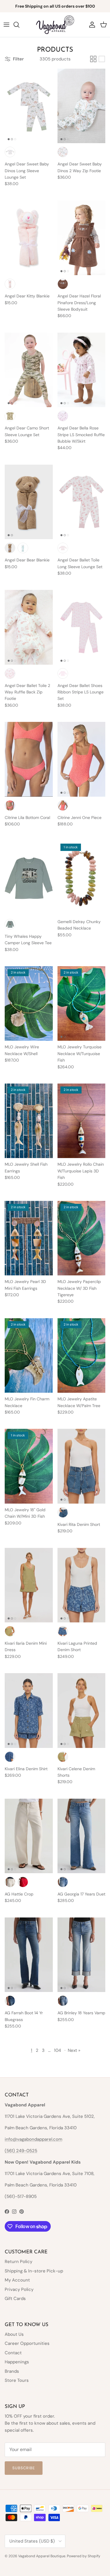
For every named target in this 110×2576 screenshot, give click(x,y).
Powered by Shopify (84, 2556)
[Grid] (93, 59)
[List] (102, 59)
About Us (14, 2334)
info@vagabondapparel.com (33, 2139)
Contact (13, 2353)
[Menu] (6, 25)
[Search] (19, 25)
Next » (74, 2050)
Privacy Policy (19, 2289)
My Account (17, 2280)
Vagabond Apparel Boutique (42, 2556)
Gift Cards (15, 2299)
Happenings (17, 2362)
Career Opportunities (27, 2343)
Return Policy (18, 2262)
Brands (12, 2371)
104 (57, 2050)
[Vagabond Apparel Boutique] (55, 25)
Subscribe (24, 2468)
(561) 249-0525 (21, 2151)
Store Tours (17, 2380)
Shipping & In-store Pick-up (34, 2271)
